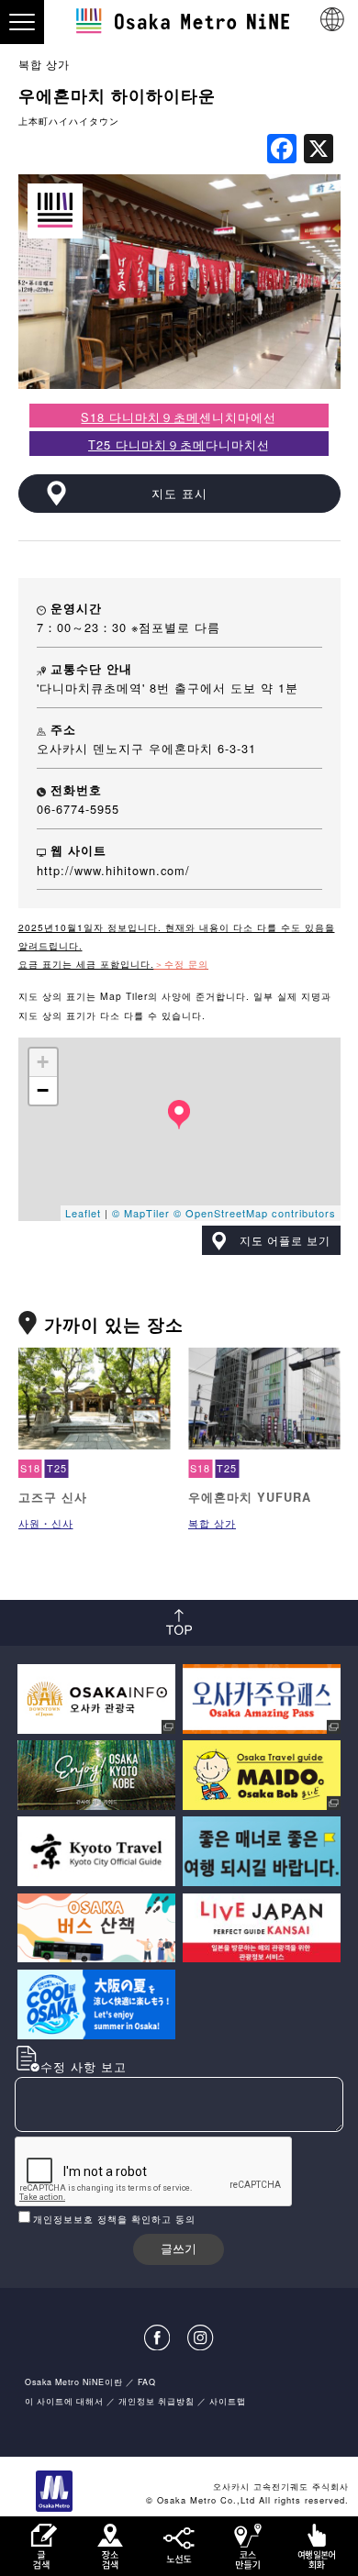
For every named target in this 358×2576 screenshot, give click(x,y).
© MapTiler (141, 1213)
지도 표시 (179, 493)
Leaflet (83, 1213)
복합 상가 (44, 64)
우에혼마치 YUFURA (250, 1497)
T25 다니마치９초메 (147, 444)
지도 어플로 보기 (285, 1240)
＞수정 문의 (181, 964)
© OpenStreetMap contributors (255, 1213)
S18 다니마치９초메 (140, 417)
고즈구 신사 (53, 1497)
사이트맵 (228, 2401)
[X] (319, 150)
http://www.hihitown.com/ (113, 870)
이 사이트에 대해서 (64, 2401)
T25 (57, 1468)
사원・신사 (46, 1523)
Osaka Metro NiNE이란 (74, 2382)
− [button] (43, 1090)
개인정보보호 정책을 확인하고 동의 (114, 2219)
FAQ (147, 2382)
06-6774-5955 (78, 809)
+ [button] (43, 1062)
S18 (30, 1468)
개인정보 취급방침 (157, 2401)
